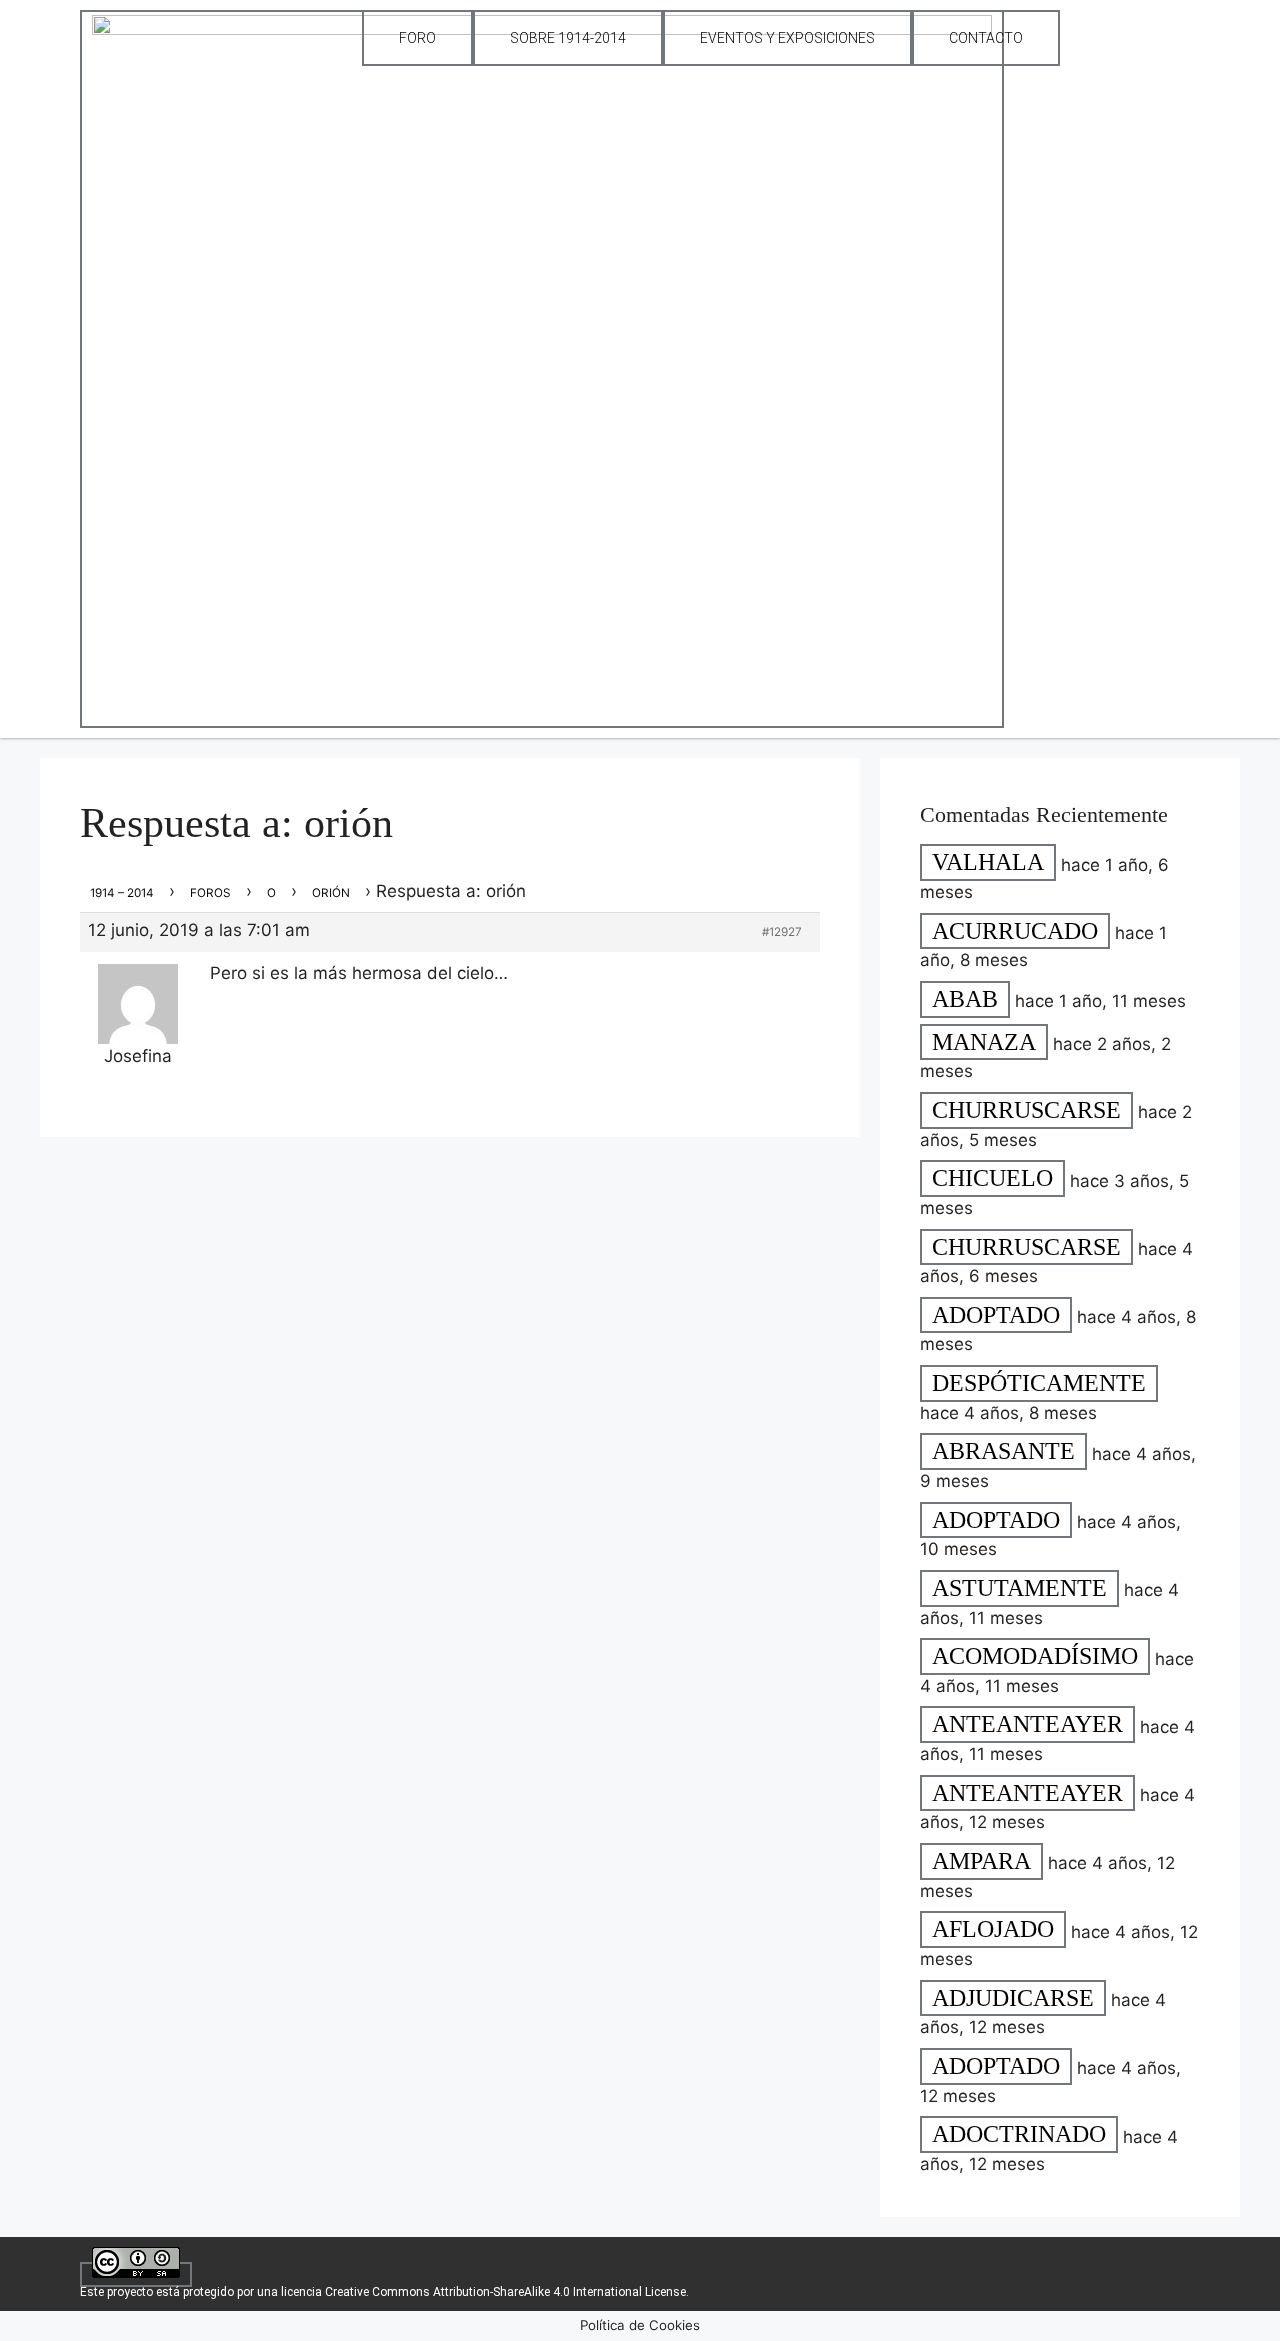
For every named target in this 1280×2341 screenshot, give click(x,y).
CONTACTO (986, 38)
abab (965, 999)
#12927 (782, 932)
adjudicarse (1013, 1998)
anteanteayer (1027, 1725)
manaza (984, 1042)
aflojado (993, 1930)
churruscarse (1026, 1110)
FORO (417, 38)
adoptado (996, 1315)
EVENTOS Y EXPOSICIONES (787, 38)
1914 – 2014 (122, 893)
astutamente (1019, 1588)
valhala (988, 863)
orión (331, 893)
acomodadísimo (1035, 1657)
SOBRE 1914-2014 (568, 38)
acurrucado (1015, 931)
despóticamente (1039, 1383)
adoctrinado (1019, 2135)
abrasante (1003, 1452)
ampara (981, 1861)
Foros (210, 893)
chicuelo (992, 1179)
